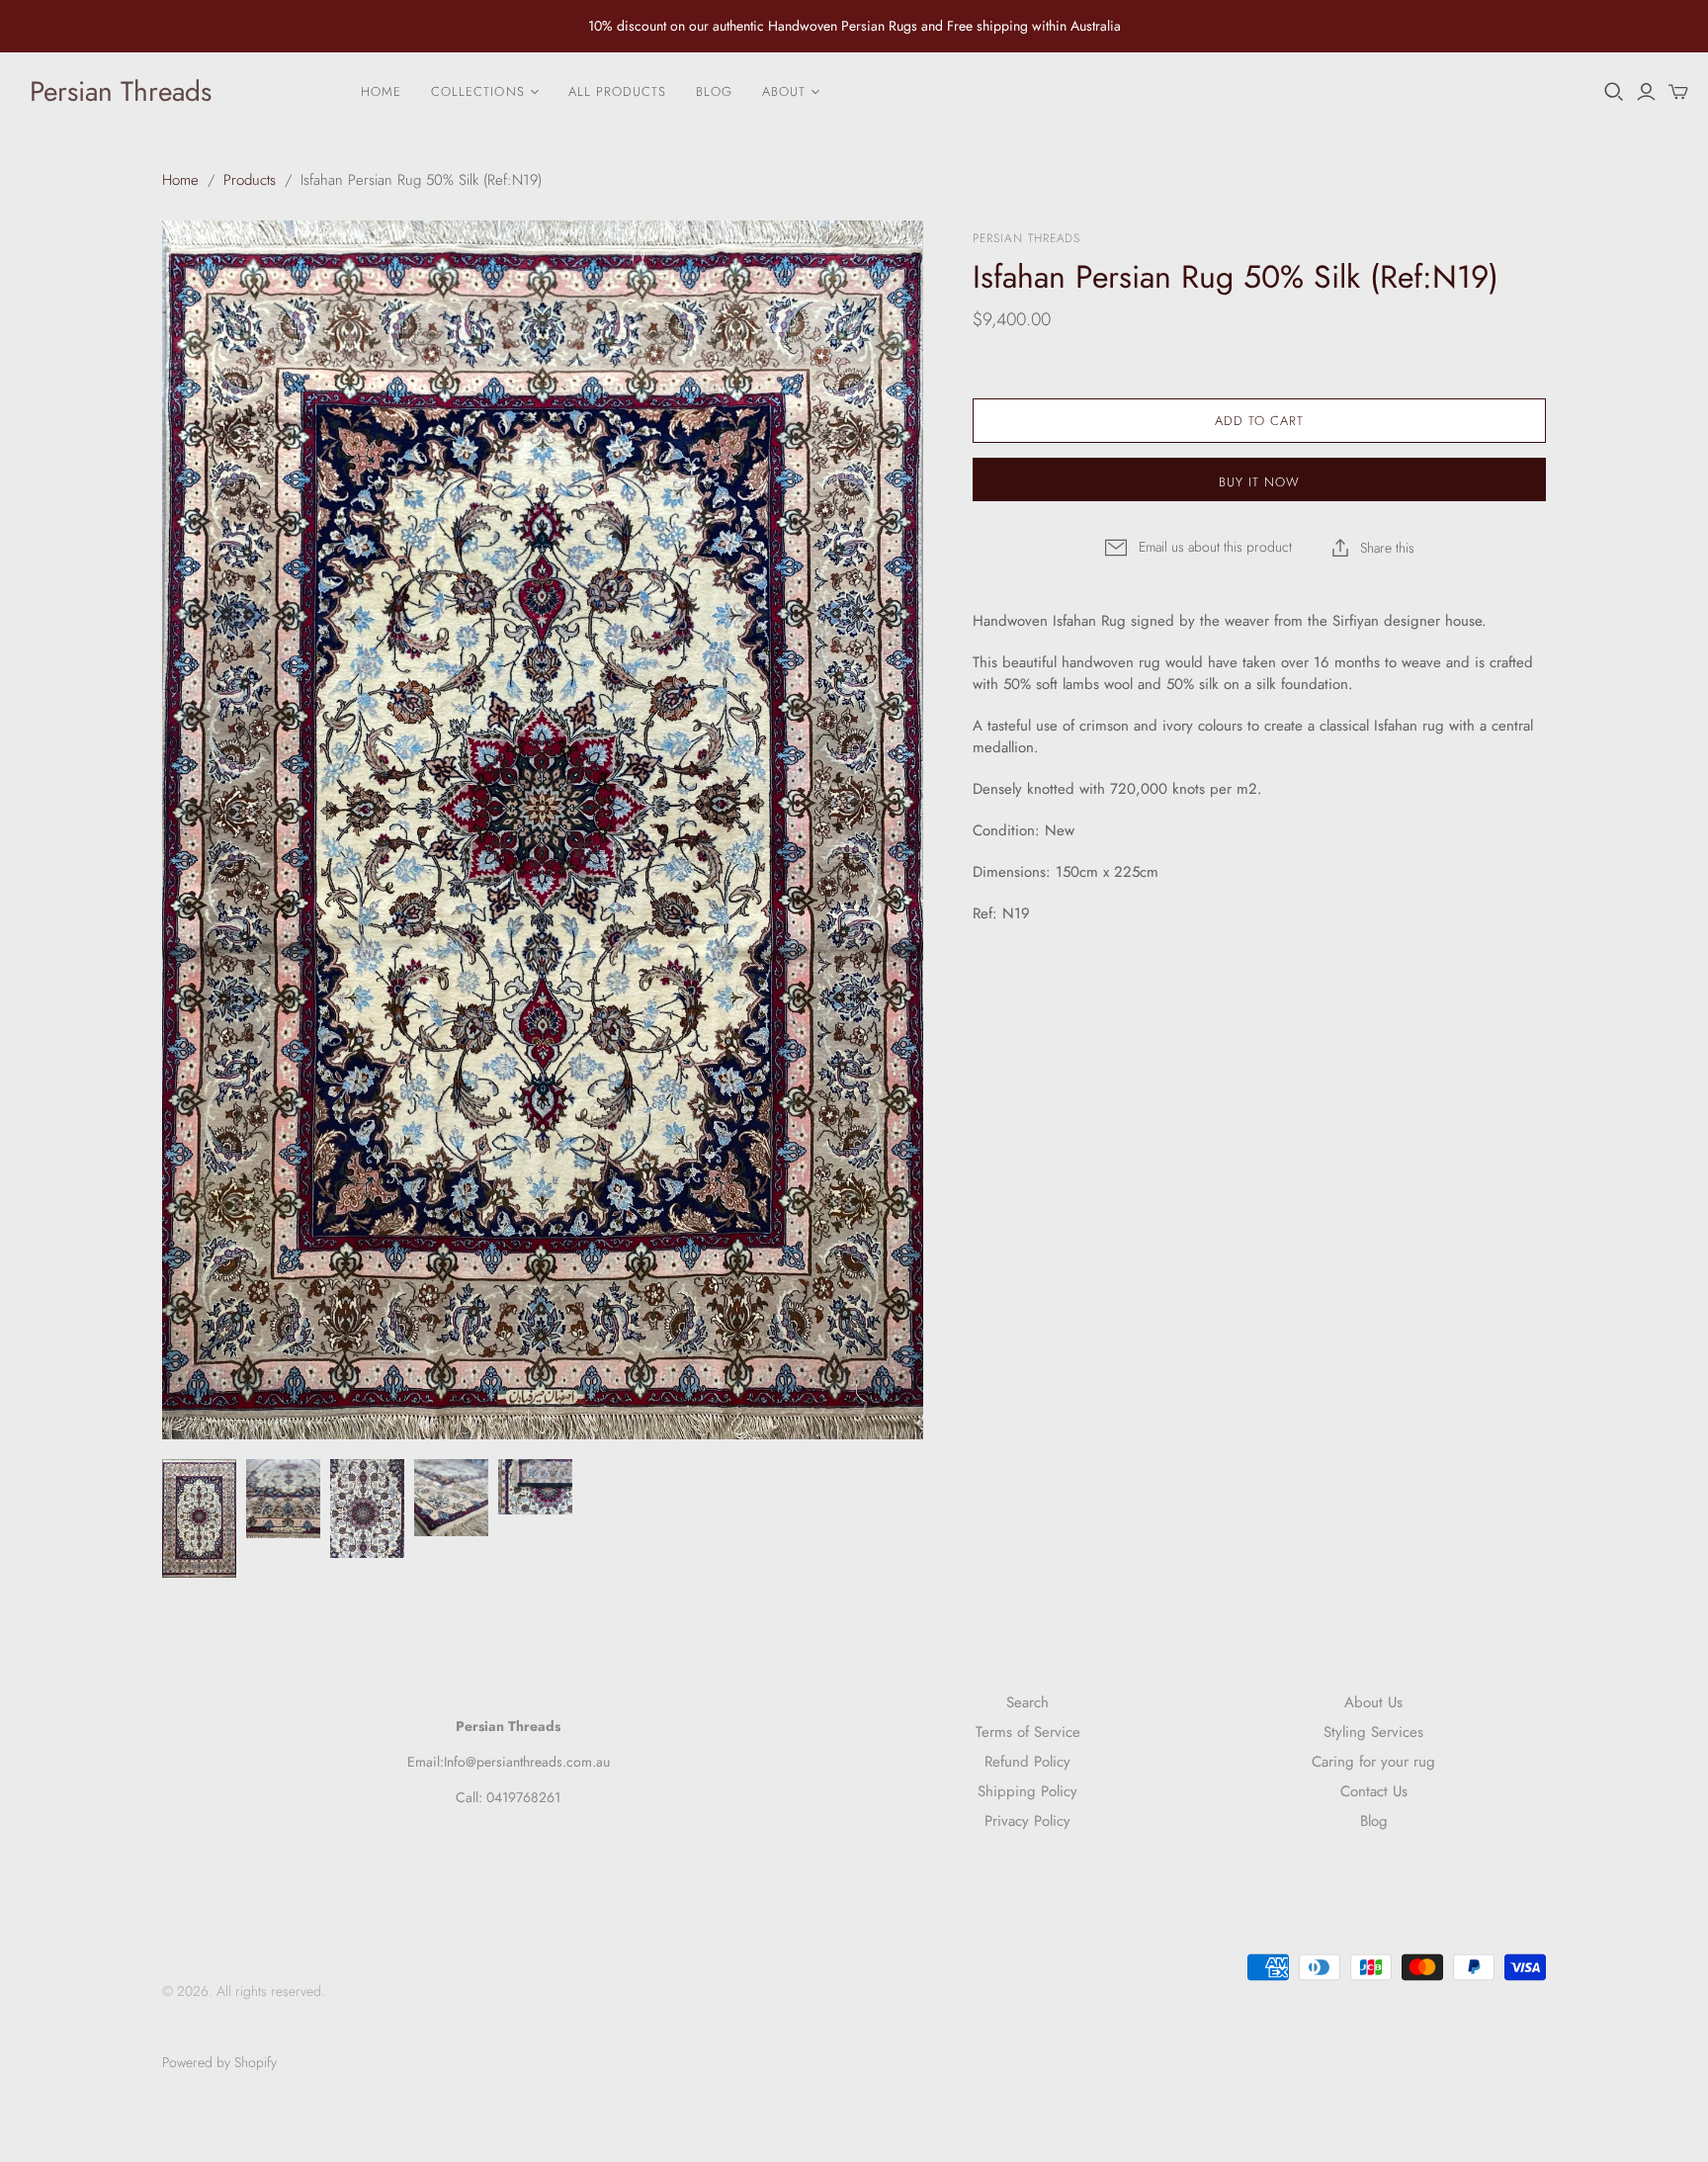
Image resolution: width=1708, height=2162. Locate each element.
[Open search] (1614, 92)
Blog (714, 91)
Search (1027, 1702)
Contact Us (1374, 1791)
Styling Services (1373, 1732)
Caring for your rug (1373, 1762)
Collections (477, 91)
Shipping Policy (1027, 1791)
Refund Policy (1027, 1762)
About (784, 91)
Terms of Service (1028, 1732)
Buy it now (1259, 482)
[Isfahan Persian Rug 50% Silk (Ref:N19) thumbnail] (199, 1518)
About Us (1373, 1702)
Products (250, 180)
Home (381, 91)
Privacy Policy (1027, 1821)
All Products (617, 91)
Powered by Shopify (219, 2062)
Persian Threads (121, 91)
